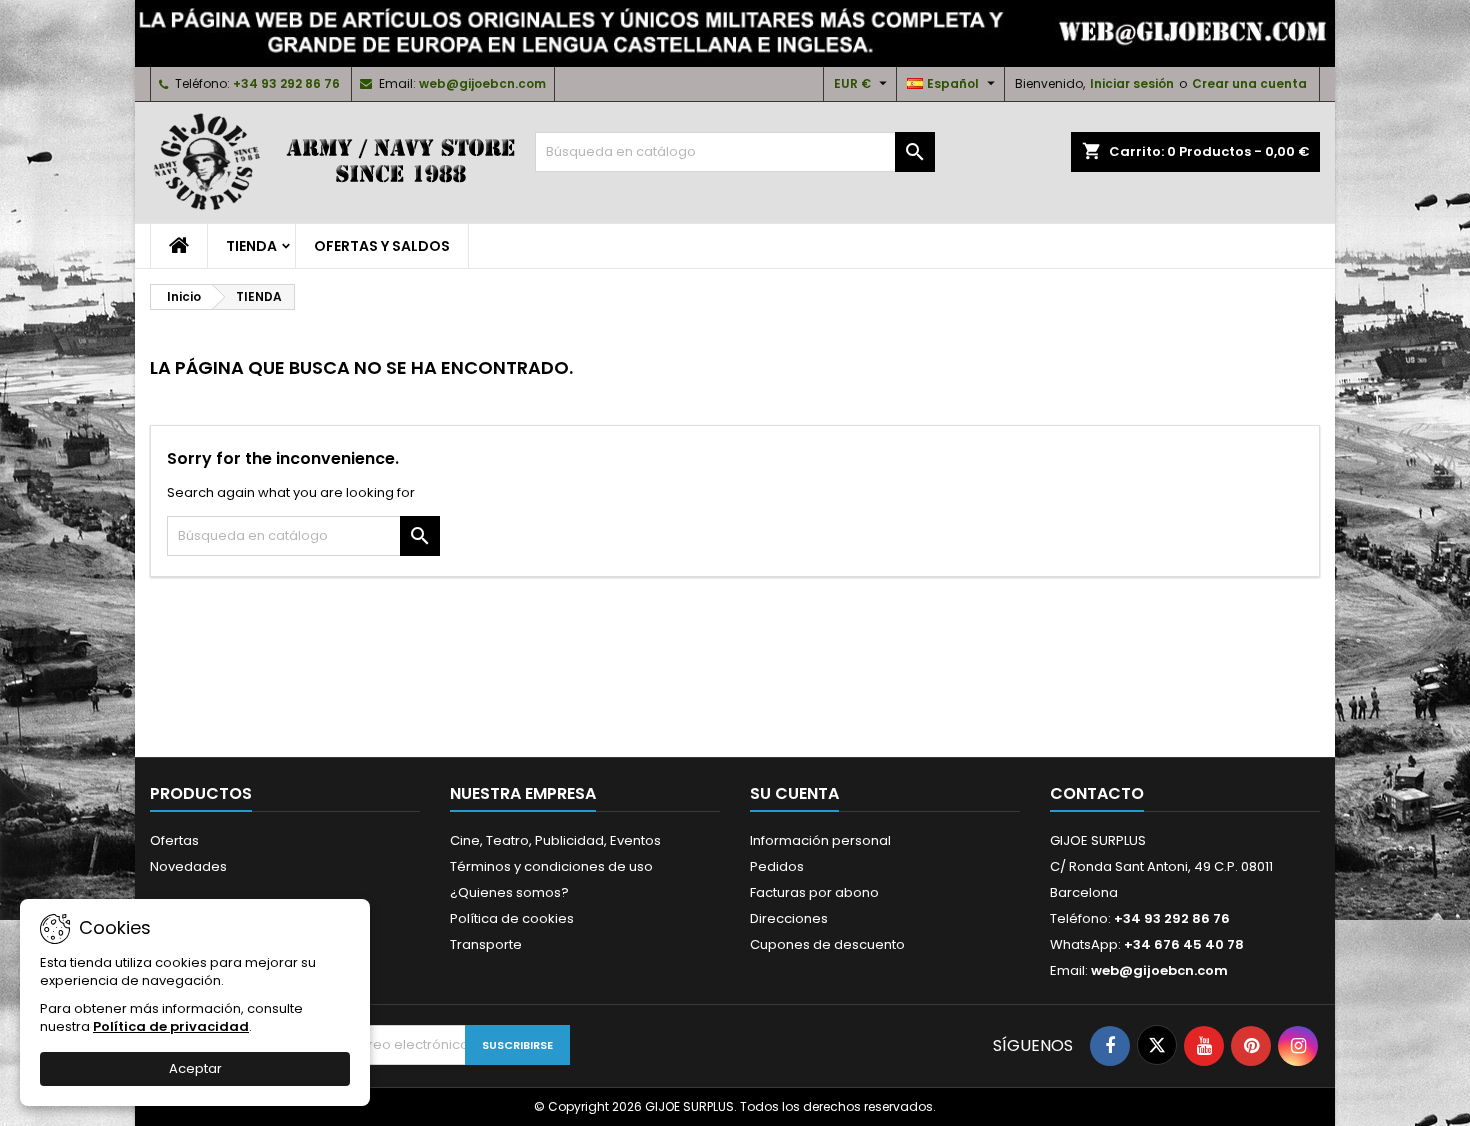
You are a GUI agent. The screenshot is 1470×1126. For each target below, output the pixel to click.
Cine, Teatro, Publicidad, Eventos (555, 840)
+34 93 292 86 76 (286, 83)
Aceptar (195, 1068)
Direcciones (789, 918)
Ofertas (174, 840)
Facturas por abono (814, 892)
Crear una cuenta (1249, 83)
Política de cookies (512, 918)
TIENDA (251, 246)
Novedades (188, 866)
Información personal (820, 840)
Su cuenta (794, 793)
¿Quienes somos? (509, 892)
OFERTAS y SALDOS (382, 246)
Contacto (1097, 793)
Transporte (486, 944)
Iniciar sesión (1132, 83)
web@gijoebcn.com (482, 83)
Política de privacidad (171, 1026)
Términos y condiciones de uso (551, 866)
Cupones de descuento (827, 944)
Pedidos (777, 866)
